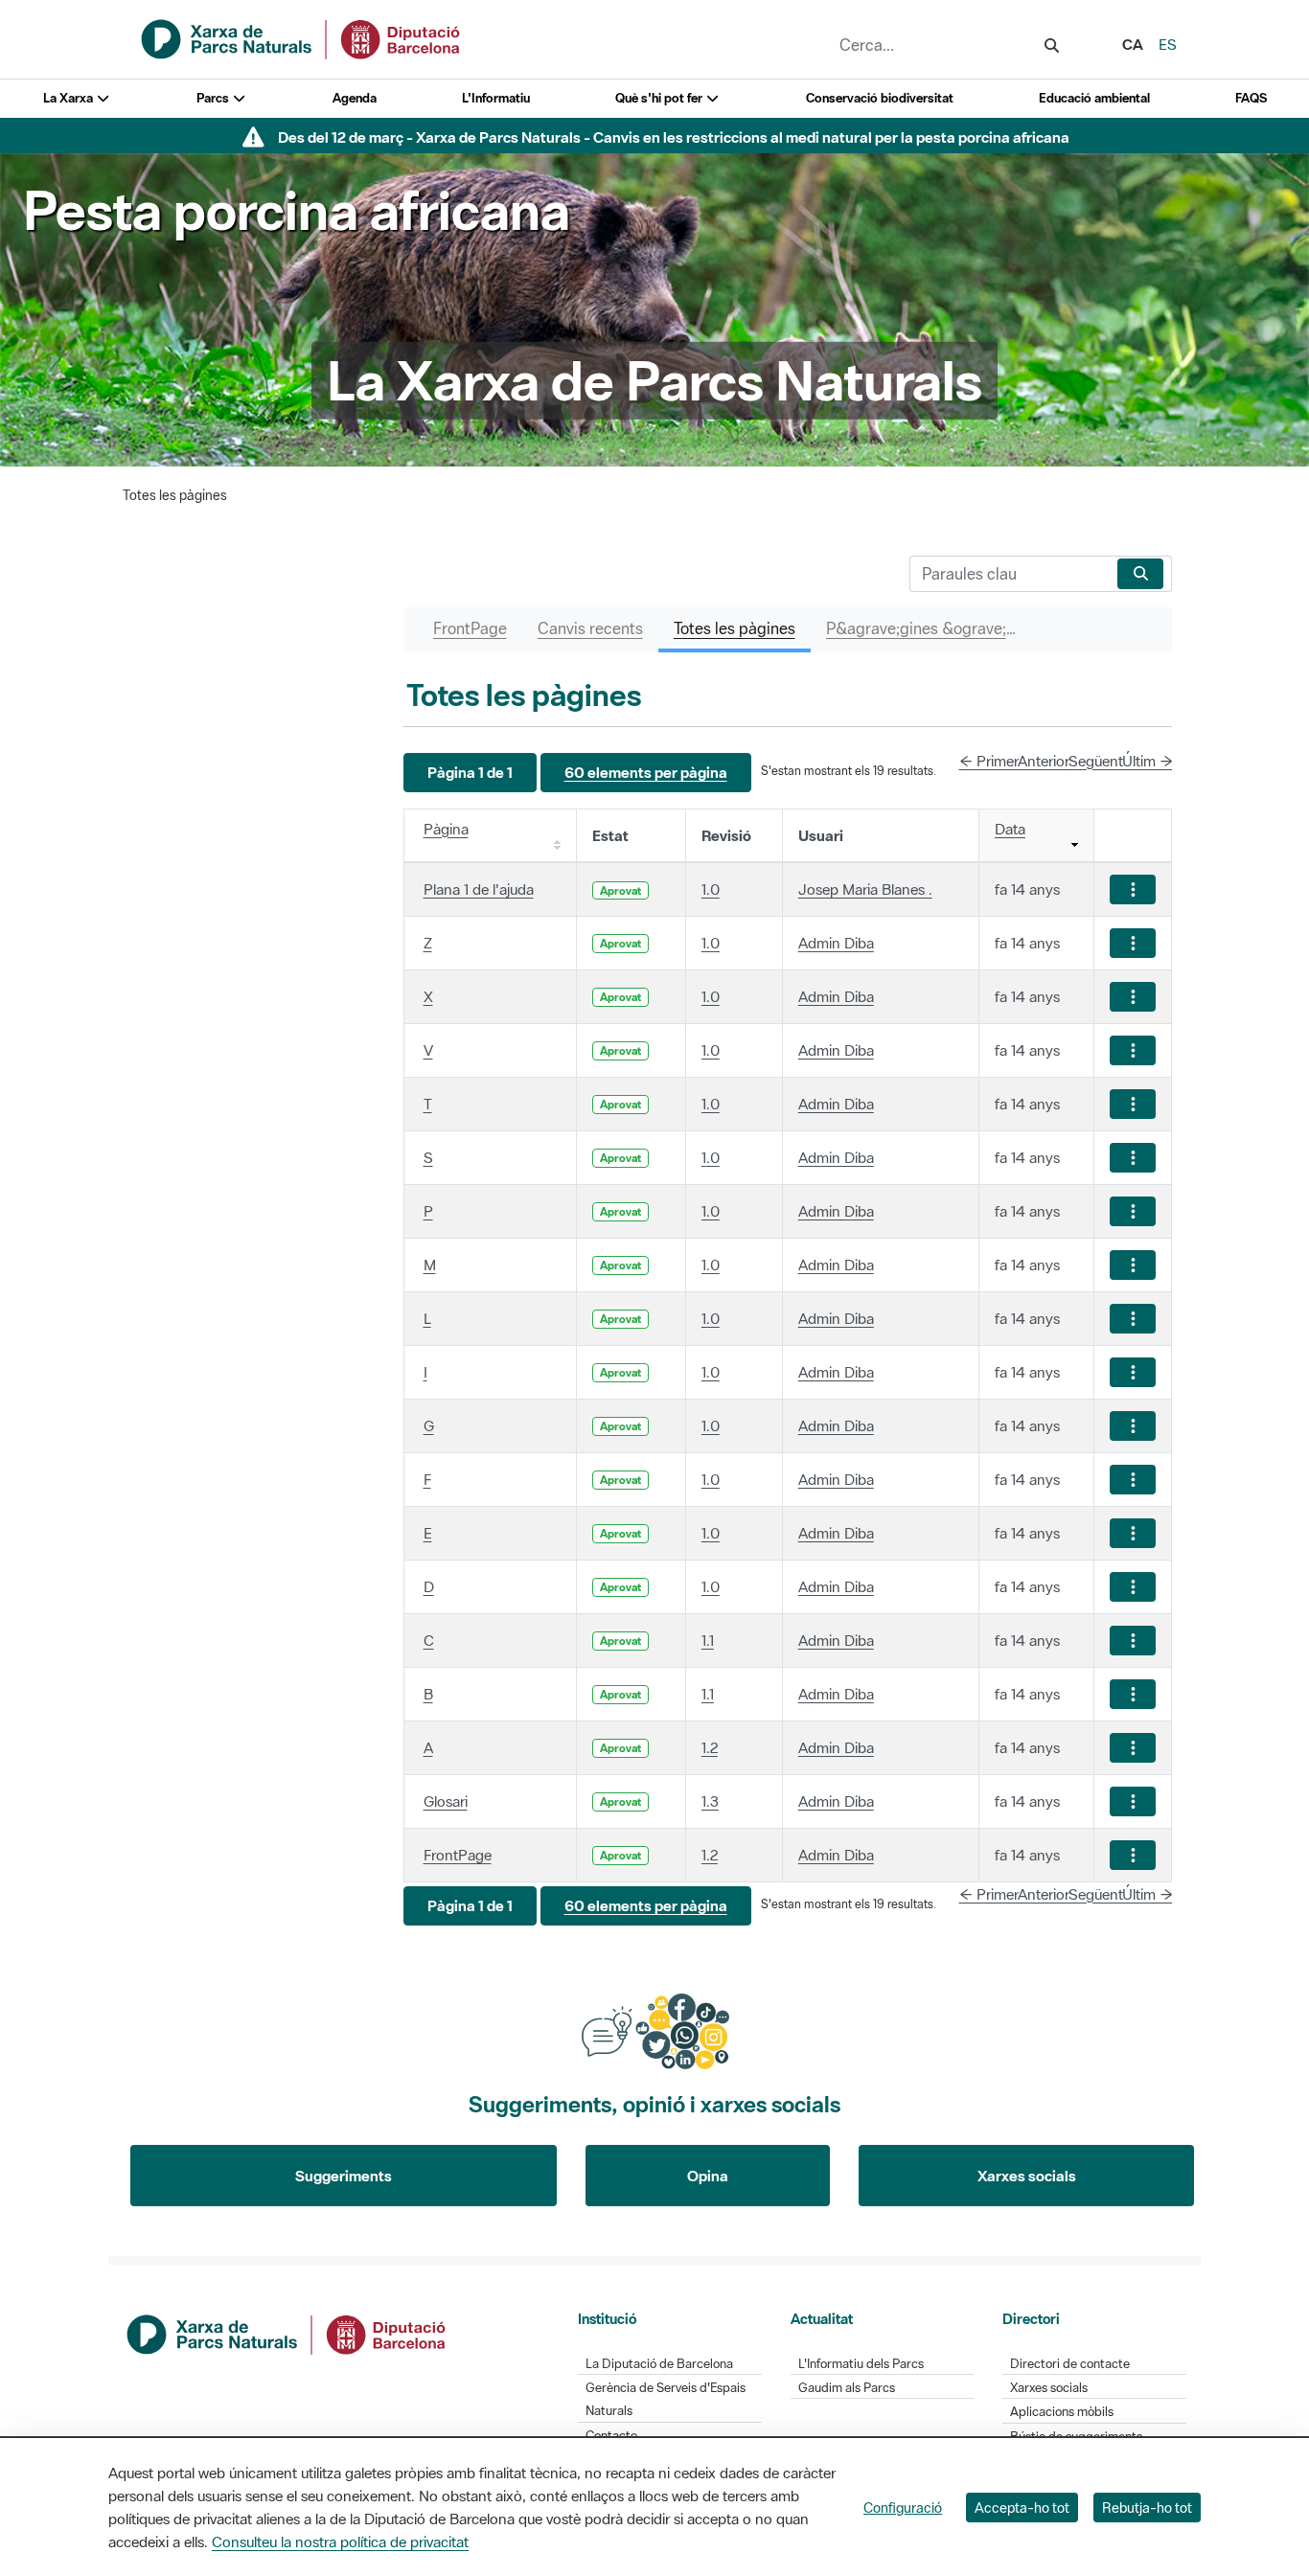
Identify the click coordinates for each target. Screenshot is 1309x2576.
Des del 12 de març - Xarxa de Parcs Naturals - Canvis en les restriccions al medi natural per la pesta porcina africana (674, 137)
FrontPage (458, 1855)
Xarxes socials (1027, 2176)
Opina (708, 2176)
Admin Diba (836, 943)
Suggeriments (344, 2176)
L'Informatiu (496, 98)
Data (1010, 829)
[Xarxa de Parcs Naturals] (302, 37)
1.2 (710, 1747)
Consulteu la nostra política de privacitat (340, 2542)
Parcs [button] (214, 98)
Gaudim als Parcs (847, 2388)
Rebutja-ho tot (1147, 2508)
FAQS (1251, 98)
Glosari (446, 1801)
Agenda (355, 98)
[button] (470, 773)
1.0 (711, 889)
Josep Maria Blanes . (865, 889)
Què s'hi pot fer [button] (660, 98)
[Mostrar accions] (1133, 889)
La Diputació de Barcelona (659, 2364)
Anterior (1044, 761)
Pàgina (446, 829)
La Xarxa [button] (69, 98)
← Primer (989, 761)
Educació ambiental (1094, 98)
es (1168, 44)
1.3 (710, 1801)
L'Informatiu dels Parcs (861, 2364)
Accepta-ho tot (1022, 2508)
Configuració (903, 2508)
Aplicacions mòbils (1062, 2412)
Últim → (1148, 761)
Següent (1096, 761)
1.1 (708, 1640)
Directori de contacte (1070, 2364)
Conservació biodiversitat (880, 98)
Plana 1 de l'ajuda (479, 889)
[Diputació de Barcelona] (287, 2333)
